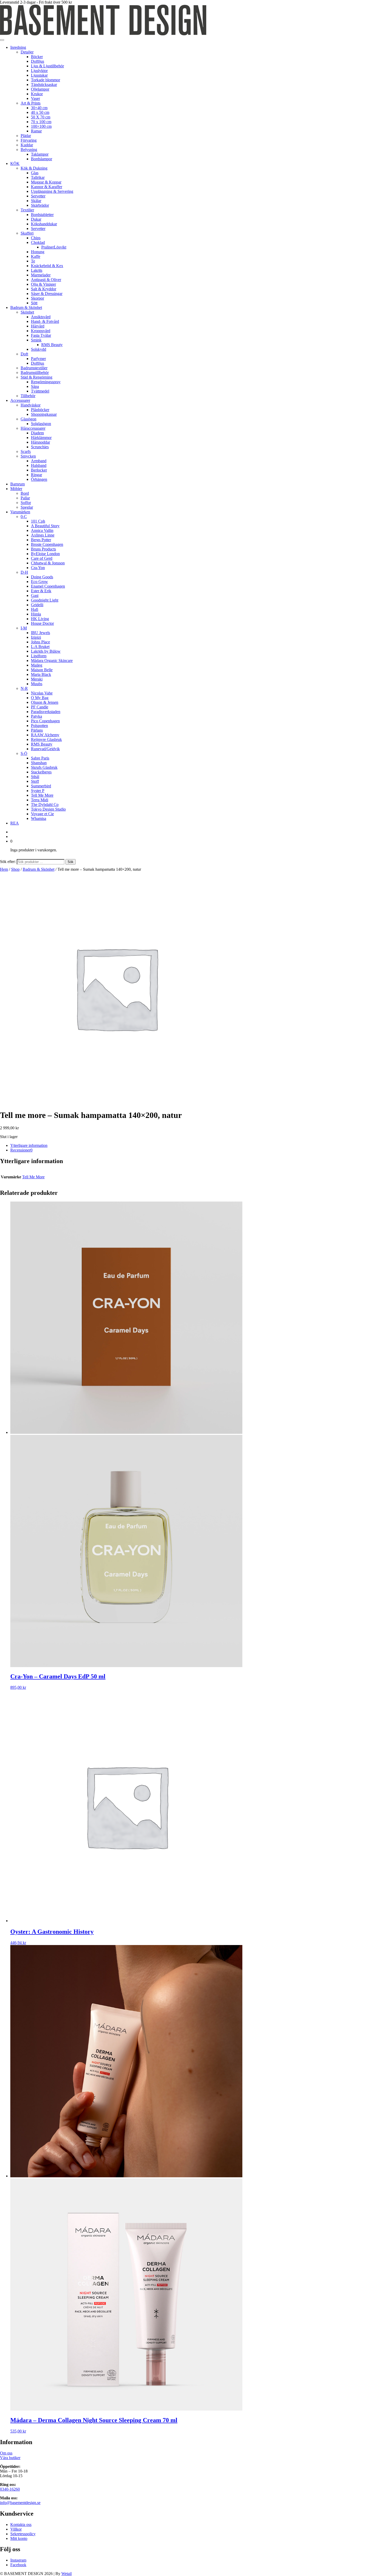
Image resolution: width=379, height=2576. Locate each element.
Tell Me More (42, 795)
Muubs (37, 684)
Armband (39, 461)
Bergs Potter (41, 540)
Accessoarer (20, 400)
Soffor (26, 503)
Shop (15, 869)
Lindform (39, 656)
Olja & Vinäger (43, 284)
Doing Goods (42, 577)
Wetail (67, 2574)
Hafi (35, 609)
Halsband (39, 465)
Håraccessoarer (33, 428)
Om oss (6, 2453)
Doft (24, 354)
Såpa (35, 386)
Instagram (18, 2560)
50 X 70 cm (41, 117)
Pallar (25, 498)
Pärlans (37, 730)
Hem (4, 869)
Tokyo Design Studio (48, 809)
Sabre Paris (40, 758)
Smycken (28, 456)
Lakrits (37, 270)
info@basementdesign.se (20, 2503)
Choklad (38, 242)
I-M (24, 628)
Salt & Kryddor (44, 289)
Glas (35, 173)
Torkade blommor (46, 80)
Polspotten (39, 726)
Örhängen (39, 479)
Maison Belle (42, 670)
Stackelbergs (41, 772)
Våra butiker (10, 2458)
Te (33, 261)
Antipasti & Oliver (46, 280)
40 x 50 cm (40, 112)
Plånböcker (40, 410)
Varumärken (20, 512)
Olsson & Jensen (45, 702)
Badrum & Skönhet (26, 307)
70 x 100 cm (41, 122)
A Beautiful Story (45, 526)
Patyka (36, 716)
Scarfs (26, 451)
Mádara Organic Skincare (52, 661)
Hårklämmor (41, 438)
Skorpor (38, 298)
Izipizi (36, 637)
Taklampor (40, 154)
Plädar (26, 136)
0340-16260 (10, 2489)
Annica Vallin (42, 530)
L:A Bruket (40, 647)
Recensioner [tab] (21, 1150)
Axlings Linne (43, 535)
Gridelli (37, 605)
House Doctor (42, 623)
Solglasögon (41, 424)
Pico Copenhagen (45, 721)
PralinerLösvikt (54, 247)
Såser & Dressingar (47, 294)
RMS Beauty (52, 345)
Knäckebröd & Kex (47, 266)
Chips (36, 238)
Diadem (37, 433)
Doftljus (38, 61)
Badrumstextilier (34, 368)
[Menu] (2, 40)
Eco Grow (39, 582)
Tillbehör (28, 396)
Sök (71, 862)
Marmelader (41, 275)
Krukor (37, 94)
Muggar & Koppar (46, 182)
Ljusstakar (39, 75)
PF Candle (40, 707)
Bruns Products (43, 549)
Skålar (36, 201)
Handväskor (31, 405)
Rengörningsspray (46, 382)
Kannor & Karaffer (47, 187)
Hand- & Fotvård (45, 321)
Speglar (27, 507)
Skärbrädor (40, 205)
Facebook (18, 2565)
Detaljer (27, 52)
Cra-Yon (38, 568)
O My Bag (40, 698)
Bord (25, 493)
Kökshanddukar (44, 224)
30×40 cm (39, 108)
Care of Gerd (42, 558)
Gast (35, 595)
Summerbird (41, 786)
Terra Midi (40, 800)
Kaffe (36, 256)
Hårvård (38, 326)
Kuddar (27, 145)
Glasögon (28, 419)
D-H (24, 572)
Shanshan (39, 763)
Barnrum (18, 484)
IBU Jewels (40, 633)
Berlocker (39, 470)
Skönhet (27, 312)
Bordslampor (42, 159)
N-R (24, 688)
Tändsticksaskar (44, 85)
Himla (36, 614)
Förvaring (29, 140)
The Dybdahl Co (45, 805)
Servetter (38, 196)
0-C (24, 517)
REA (15, 823)
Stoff (35, 781)
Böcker (37, 57)
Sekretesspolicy (23, 2534)
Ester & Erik (41, 591)
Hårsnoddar (40, 442)
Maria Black (41, 674)
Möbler (16, 489)
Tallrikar (38, 177)
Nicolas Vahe (42, 693)
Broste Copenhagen (47, 544)
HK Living (40, 619)
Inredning (18, 47)
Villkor (16, 2529)
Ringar (36, 475)
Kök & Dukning (34, 168)
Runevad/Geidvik (45, 749)
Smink (36, 340)
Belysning (29, 150)
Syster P (38, 791)
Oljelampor (40, 89)
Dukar (36, 219)
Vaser (35, 98)
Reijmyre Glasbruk (46, 739)
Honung (38, 252)
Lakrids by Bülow (46, 651)
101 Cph (38, 521)
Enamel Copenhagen (48, 586)
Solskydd (39, 349)
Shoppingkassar (44, 414)
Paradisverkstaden (46, 712)
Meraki (37, 679)
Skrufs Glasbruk (44, 767)
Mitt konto (19, 2538)
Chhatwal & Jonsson (48, 563)
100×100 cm (41, 126)
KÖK (15, 163)
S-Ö (24, 753)
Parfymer (38, 359)
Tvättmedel (40, 391)
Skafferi (27, 233)
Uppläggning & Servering (52, 191)
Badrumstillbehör (35, 373)
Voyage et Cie (42, 814)
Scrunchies (40, 447)
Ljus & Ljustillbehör (47, 66)
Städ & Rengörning (36, 377)
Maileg (37, 665)
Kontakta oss (21, 2525)
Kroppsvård (41, 331)
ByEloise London (45, 554)
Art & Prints (31, 103)
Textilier (27, 210)
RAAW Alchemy (45, 735)
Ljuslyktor (39, 71)
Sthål (35, 777)
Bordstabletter (42, 215)
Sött (34, 303)
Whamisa (39, 818)
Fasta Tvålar (41, 335)
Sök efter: (8, 862)
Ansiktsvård (41, 317)
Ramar (36, 131)
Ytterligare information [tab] (29, 1145)
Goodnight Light (45, 600)
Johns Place (40, 642)
